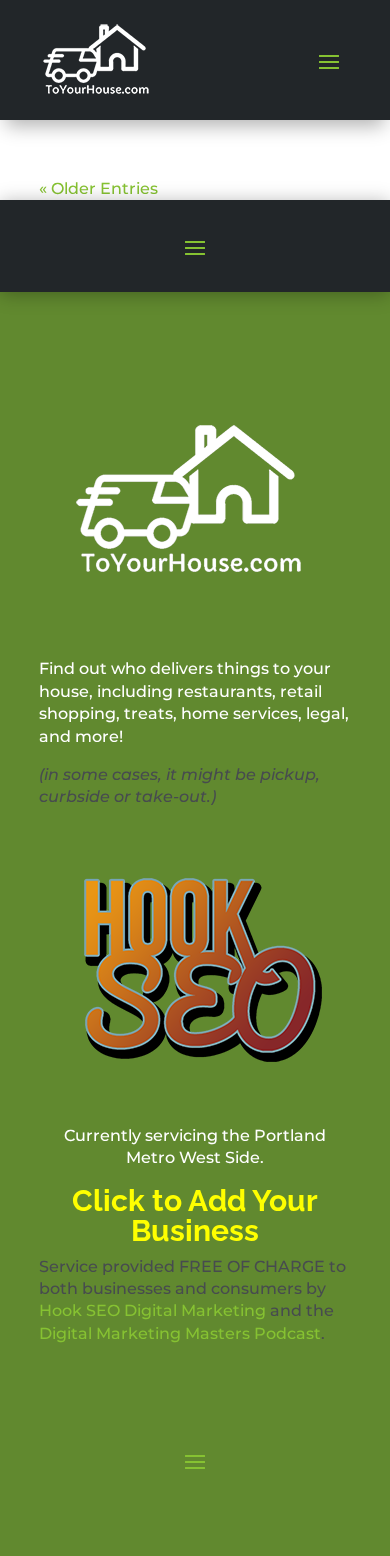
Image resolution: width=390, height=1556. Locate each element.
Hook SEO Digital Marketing (152, 1310)
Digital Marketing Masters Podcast (180, 1333)
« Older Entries (98, 188)
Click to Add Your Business (195, 1215)
